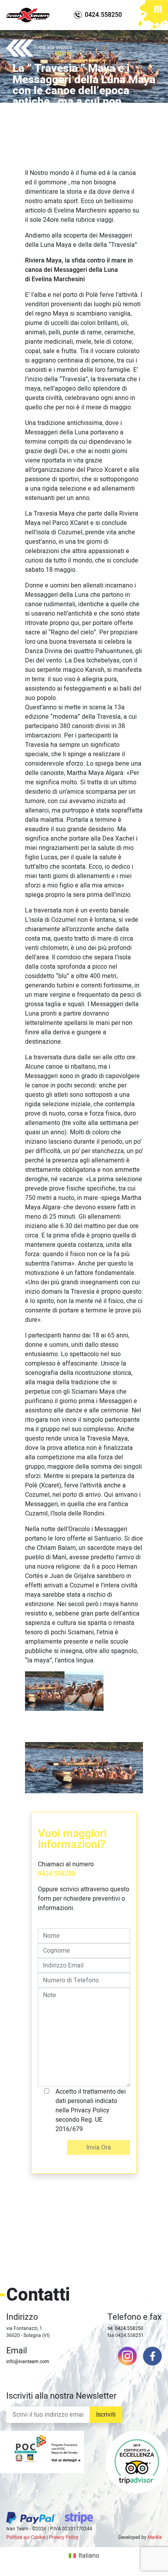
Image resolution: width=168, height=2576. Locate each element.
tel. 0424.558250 (125, 2328)
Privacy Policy (64, 2537)
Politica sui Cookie (26, 2537)
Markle (155, 2537)
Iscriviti (106, 2415)
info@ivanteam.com (28, 2362)
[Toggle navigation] (158, 12)
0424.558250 (56, 1874)
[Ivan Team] (28, 15)
